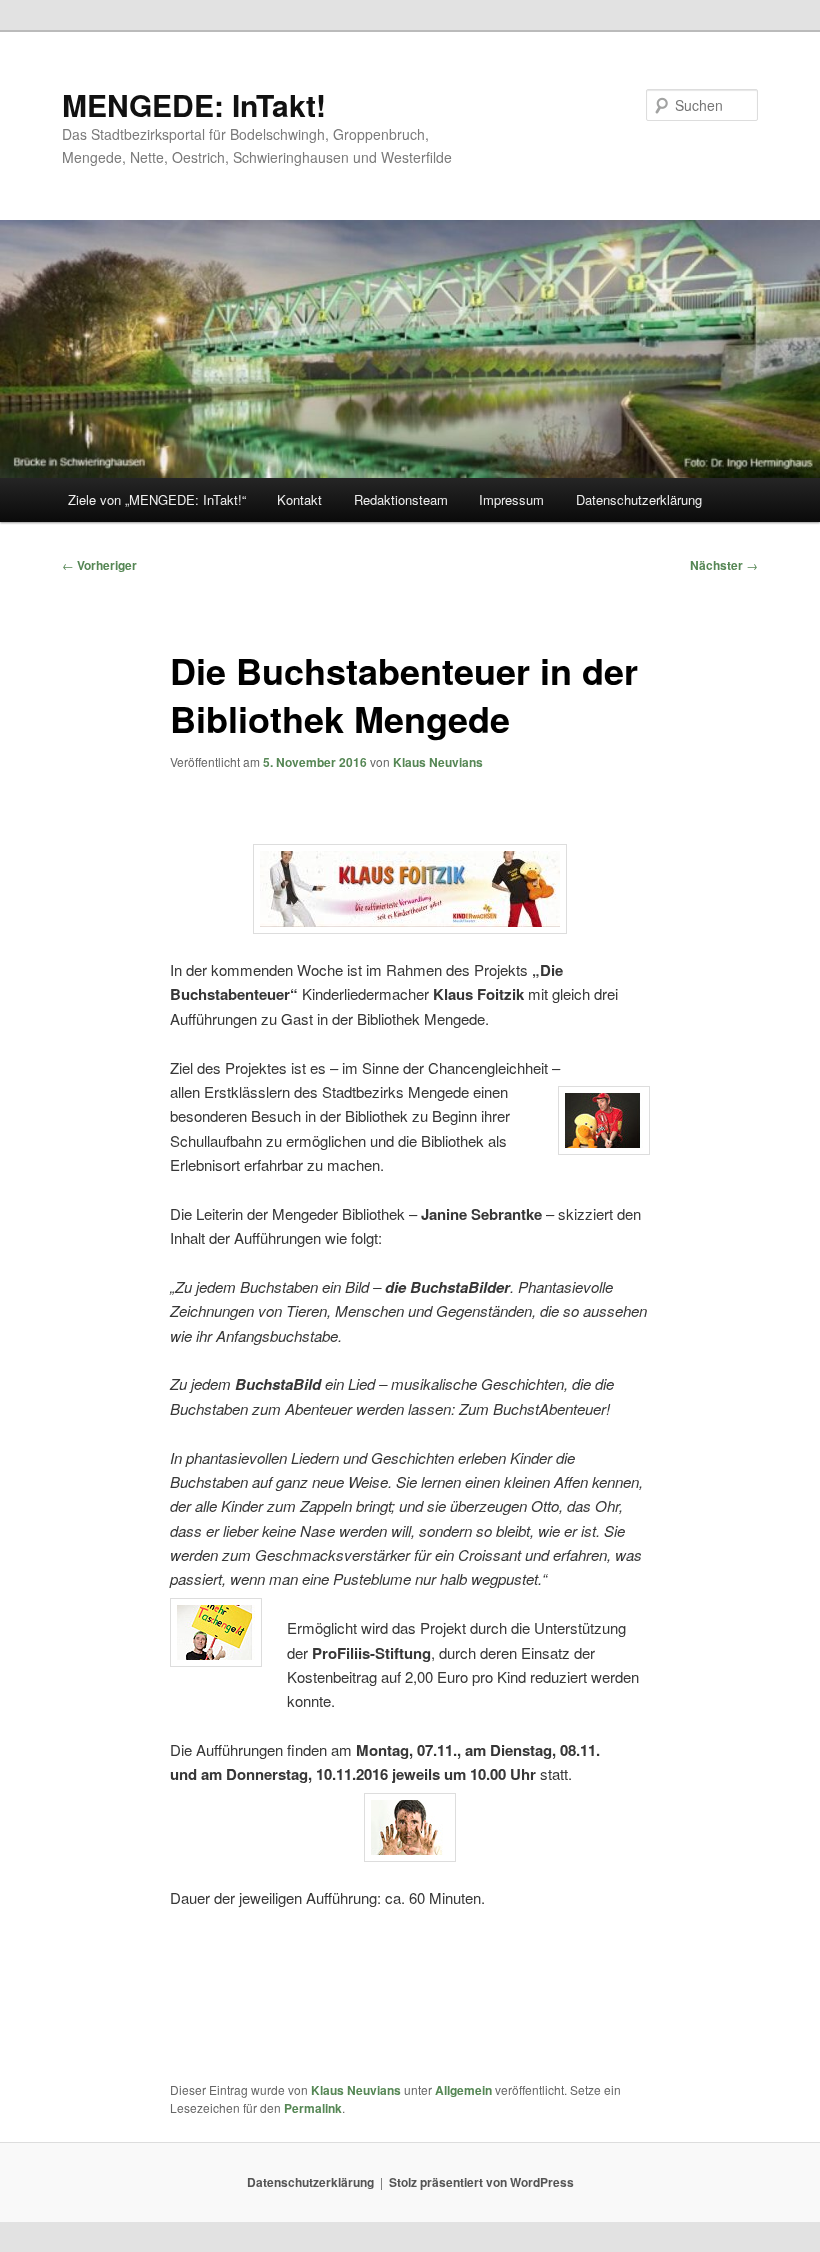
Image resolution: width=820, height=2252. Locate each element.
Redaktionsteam (401, 499)
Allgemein (463, 2090)
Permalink (313, 2108)
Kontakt (299, 499)
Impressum (511, 499)
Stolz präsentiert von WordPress (481, 2182)
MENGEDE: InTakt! (194, 104)
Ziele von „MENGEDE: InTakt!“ (157, 499)
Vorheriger (99, 565)
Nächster (724, 565)
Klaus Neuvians (438, 762)
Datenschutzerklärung (639, 499)
